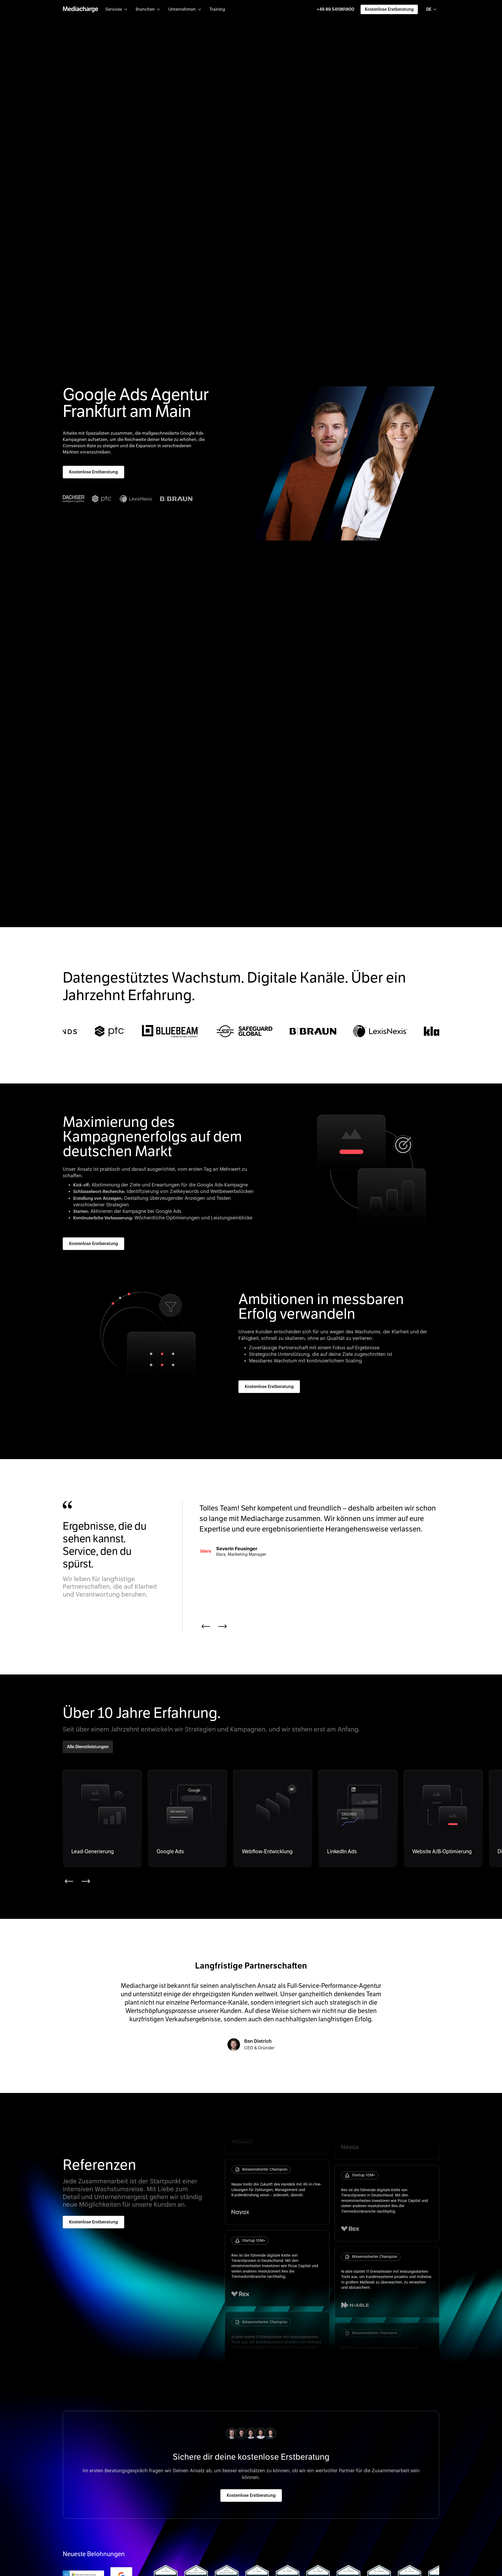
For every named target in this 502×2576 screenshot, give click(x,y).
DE (429, 9)
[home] (80, 9)
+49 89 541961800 (336, 9)
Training (217, 9)
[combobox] (432, 9)
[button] (116, 9)
